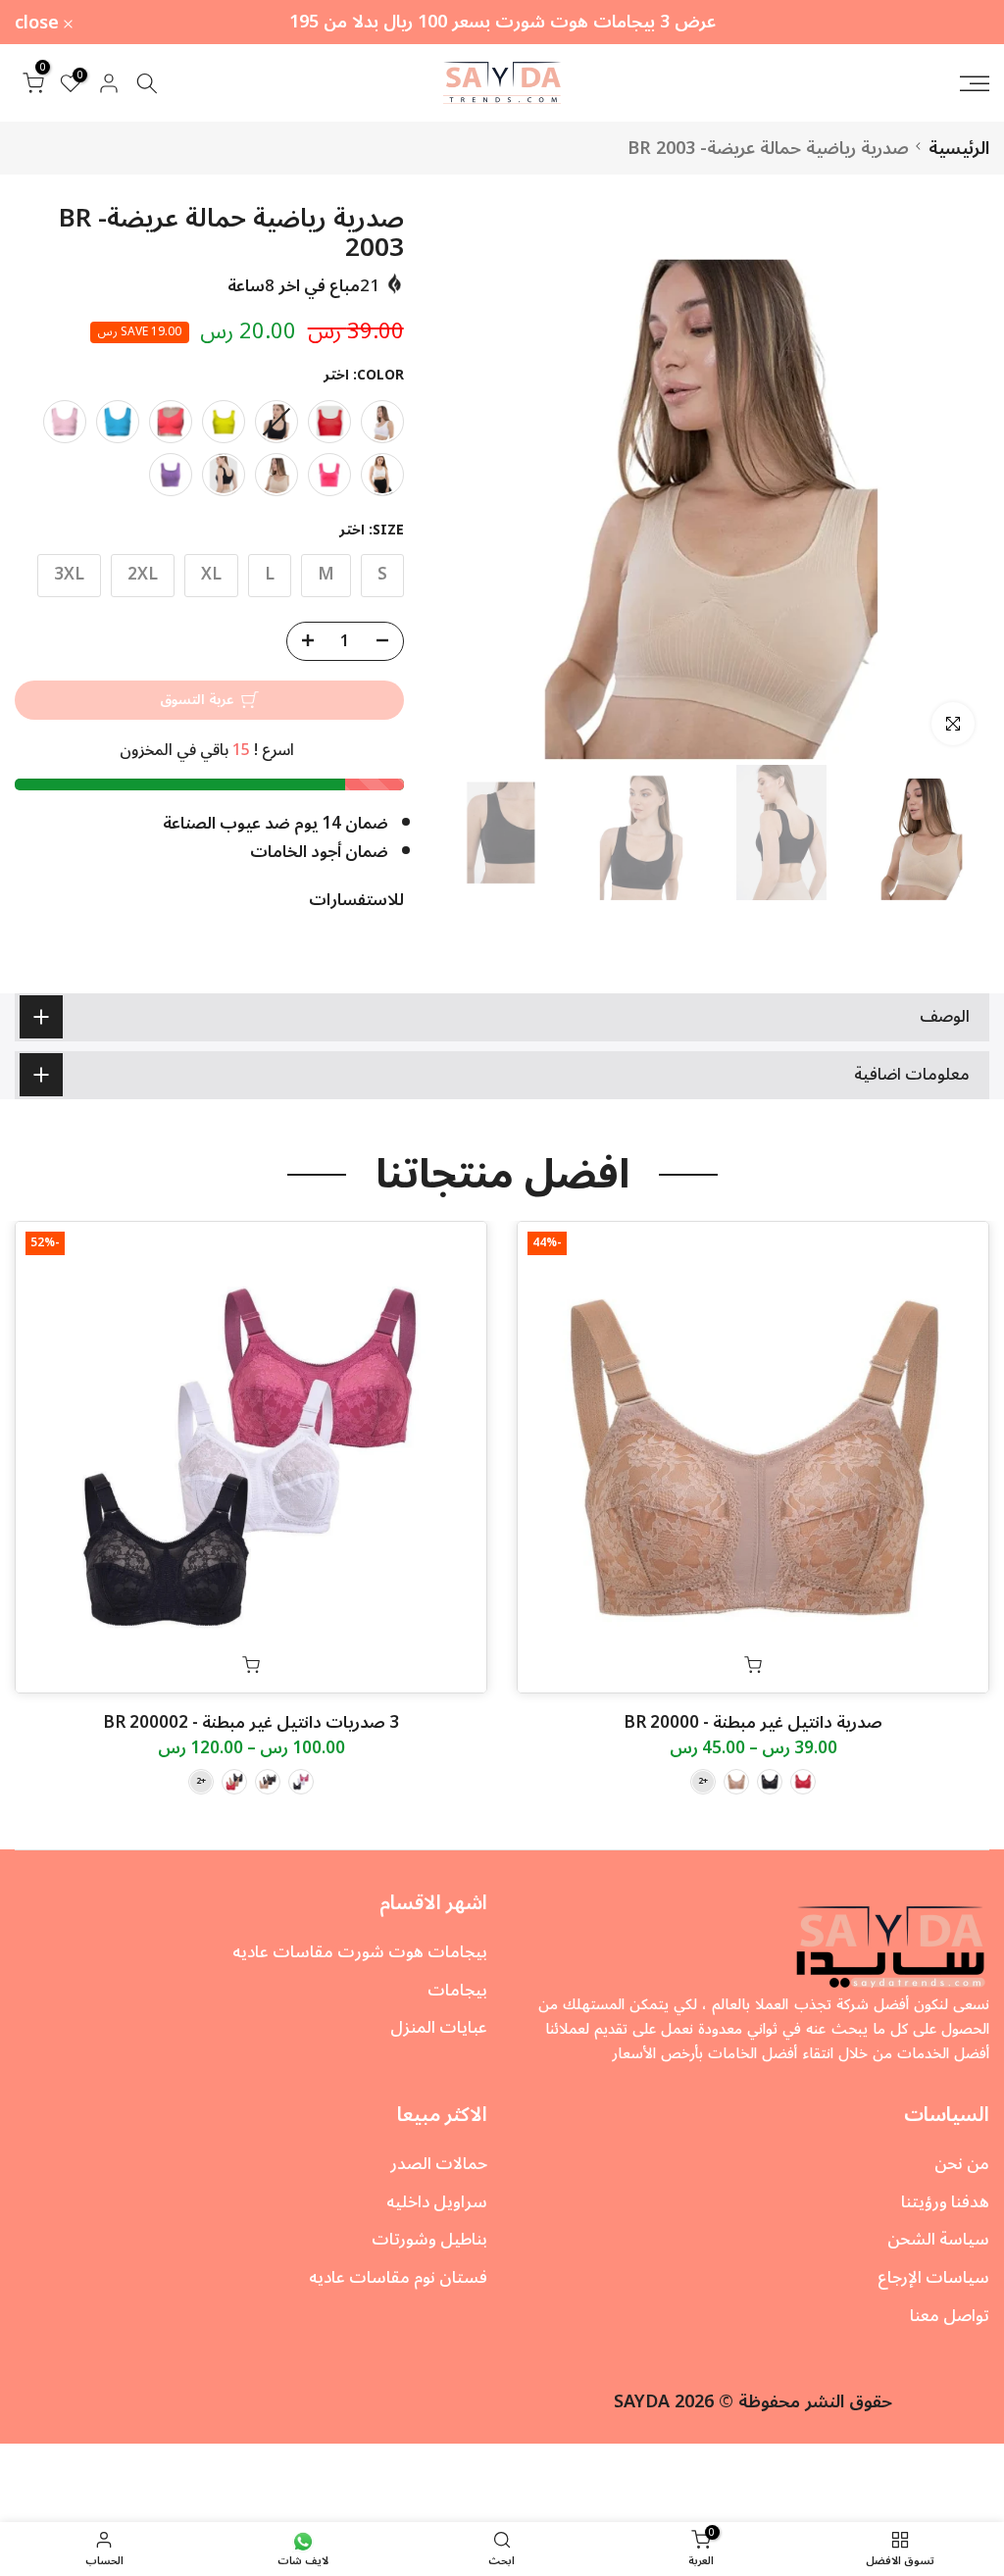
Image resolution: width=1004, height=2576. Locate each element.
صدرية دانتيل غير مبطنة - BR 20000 (753, 1723)
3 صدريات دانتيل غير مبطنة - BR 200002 (251, 1723)
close (956, 23)
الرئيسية (959, 148)
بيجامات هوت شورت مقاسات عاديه (360, 1952)
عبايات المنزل (439, 2028)
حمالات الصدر (439, 2164)
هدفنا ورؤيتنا (945, 2202)
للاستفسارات (356, 900)
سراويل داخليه (437, 2202)
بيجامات (457, 1991)
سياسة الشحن (938, 2240)
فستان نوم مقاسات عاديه (398, 2278)
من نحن (962, 2164)
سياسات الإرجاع (933, 2278)
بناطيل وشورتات (429, 2240)
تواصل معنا (950, 2316)
